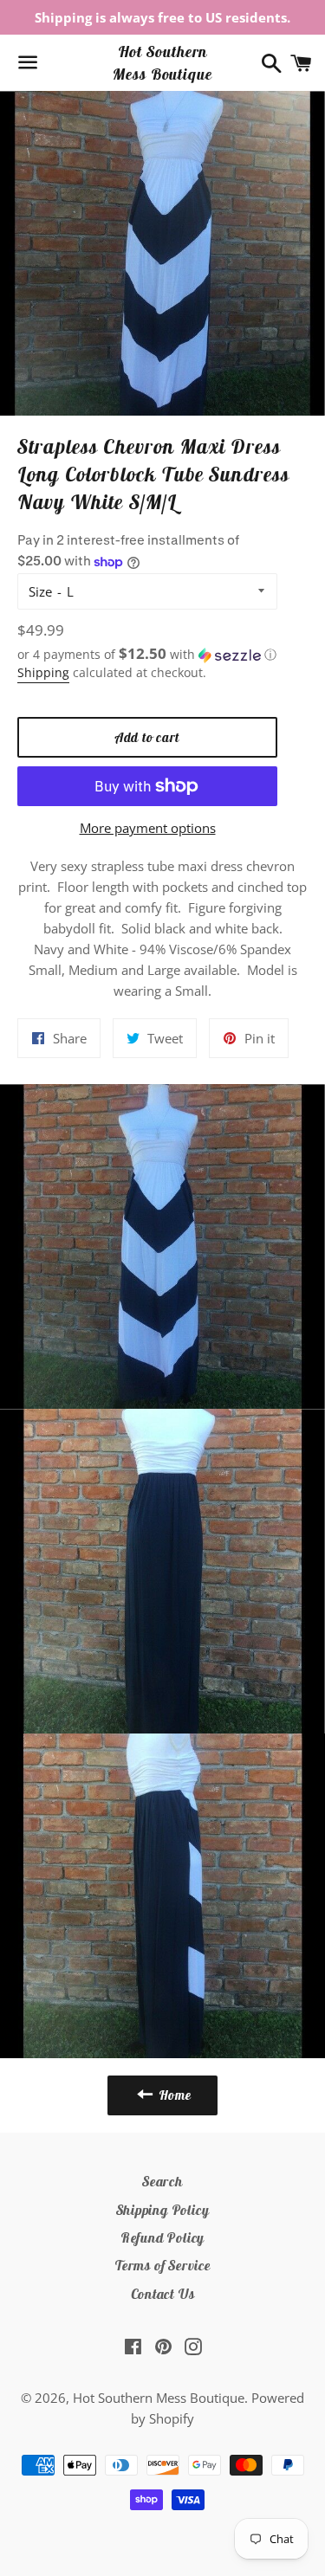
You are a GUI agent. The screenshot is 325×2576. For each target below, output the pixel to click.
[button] (147, 655)
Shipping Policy (163, 2210)
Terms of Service (162, 2265)
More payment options (148, 828)
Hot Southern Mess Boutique (162, 62)
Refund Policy (162, 2237)
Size (40, 591)
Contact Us (163, 2294)
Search (162, 2181)
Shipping (43, 672)
